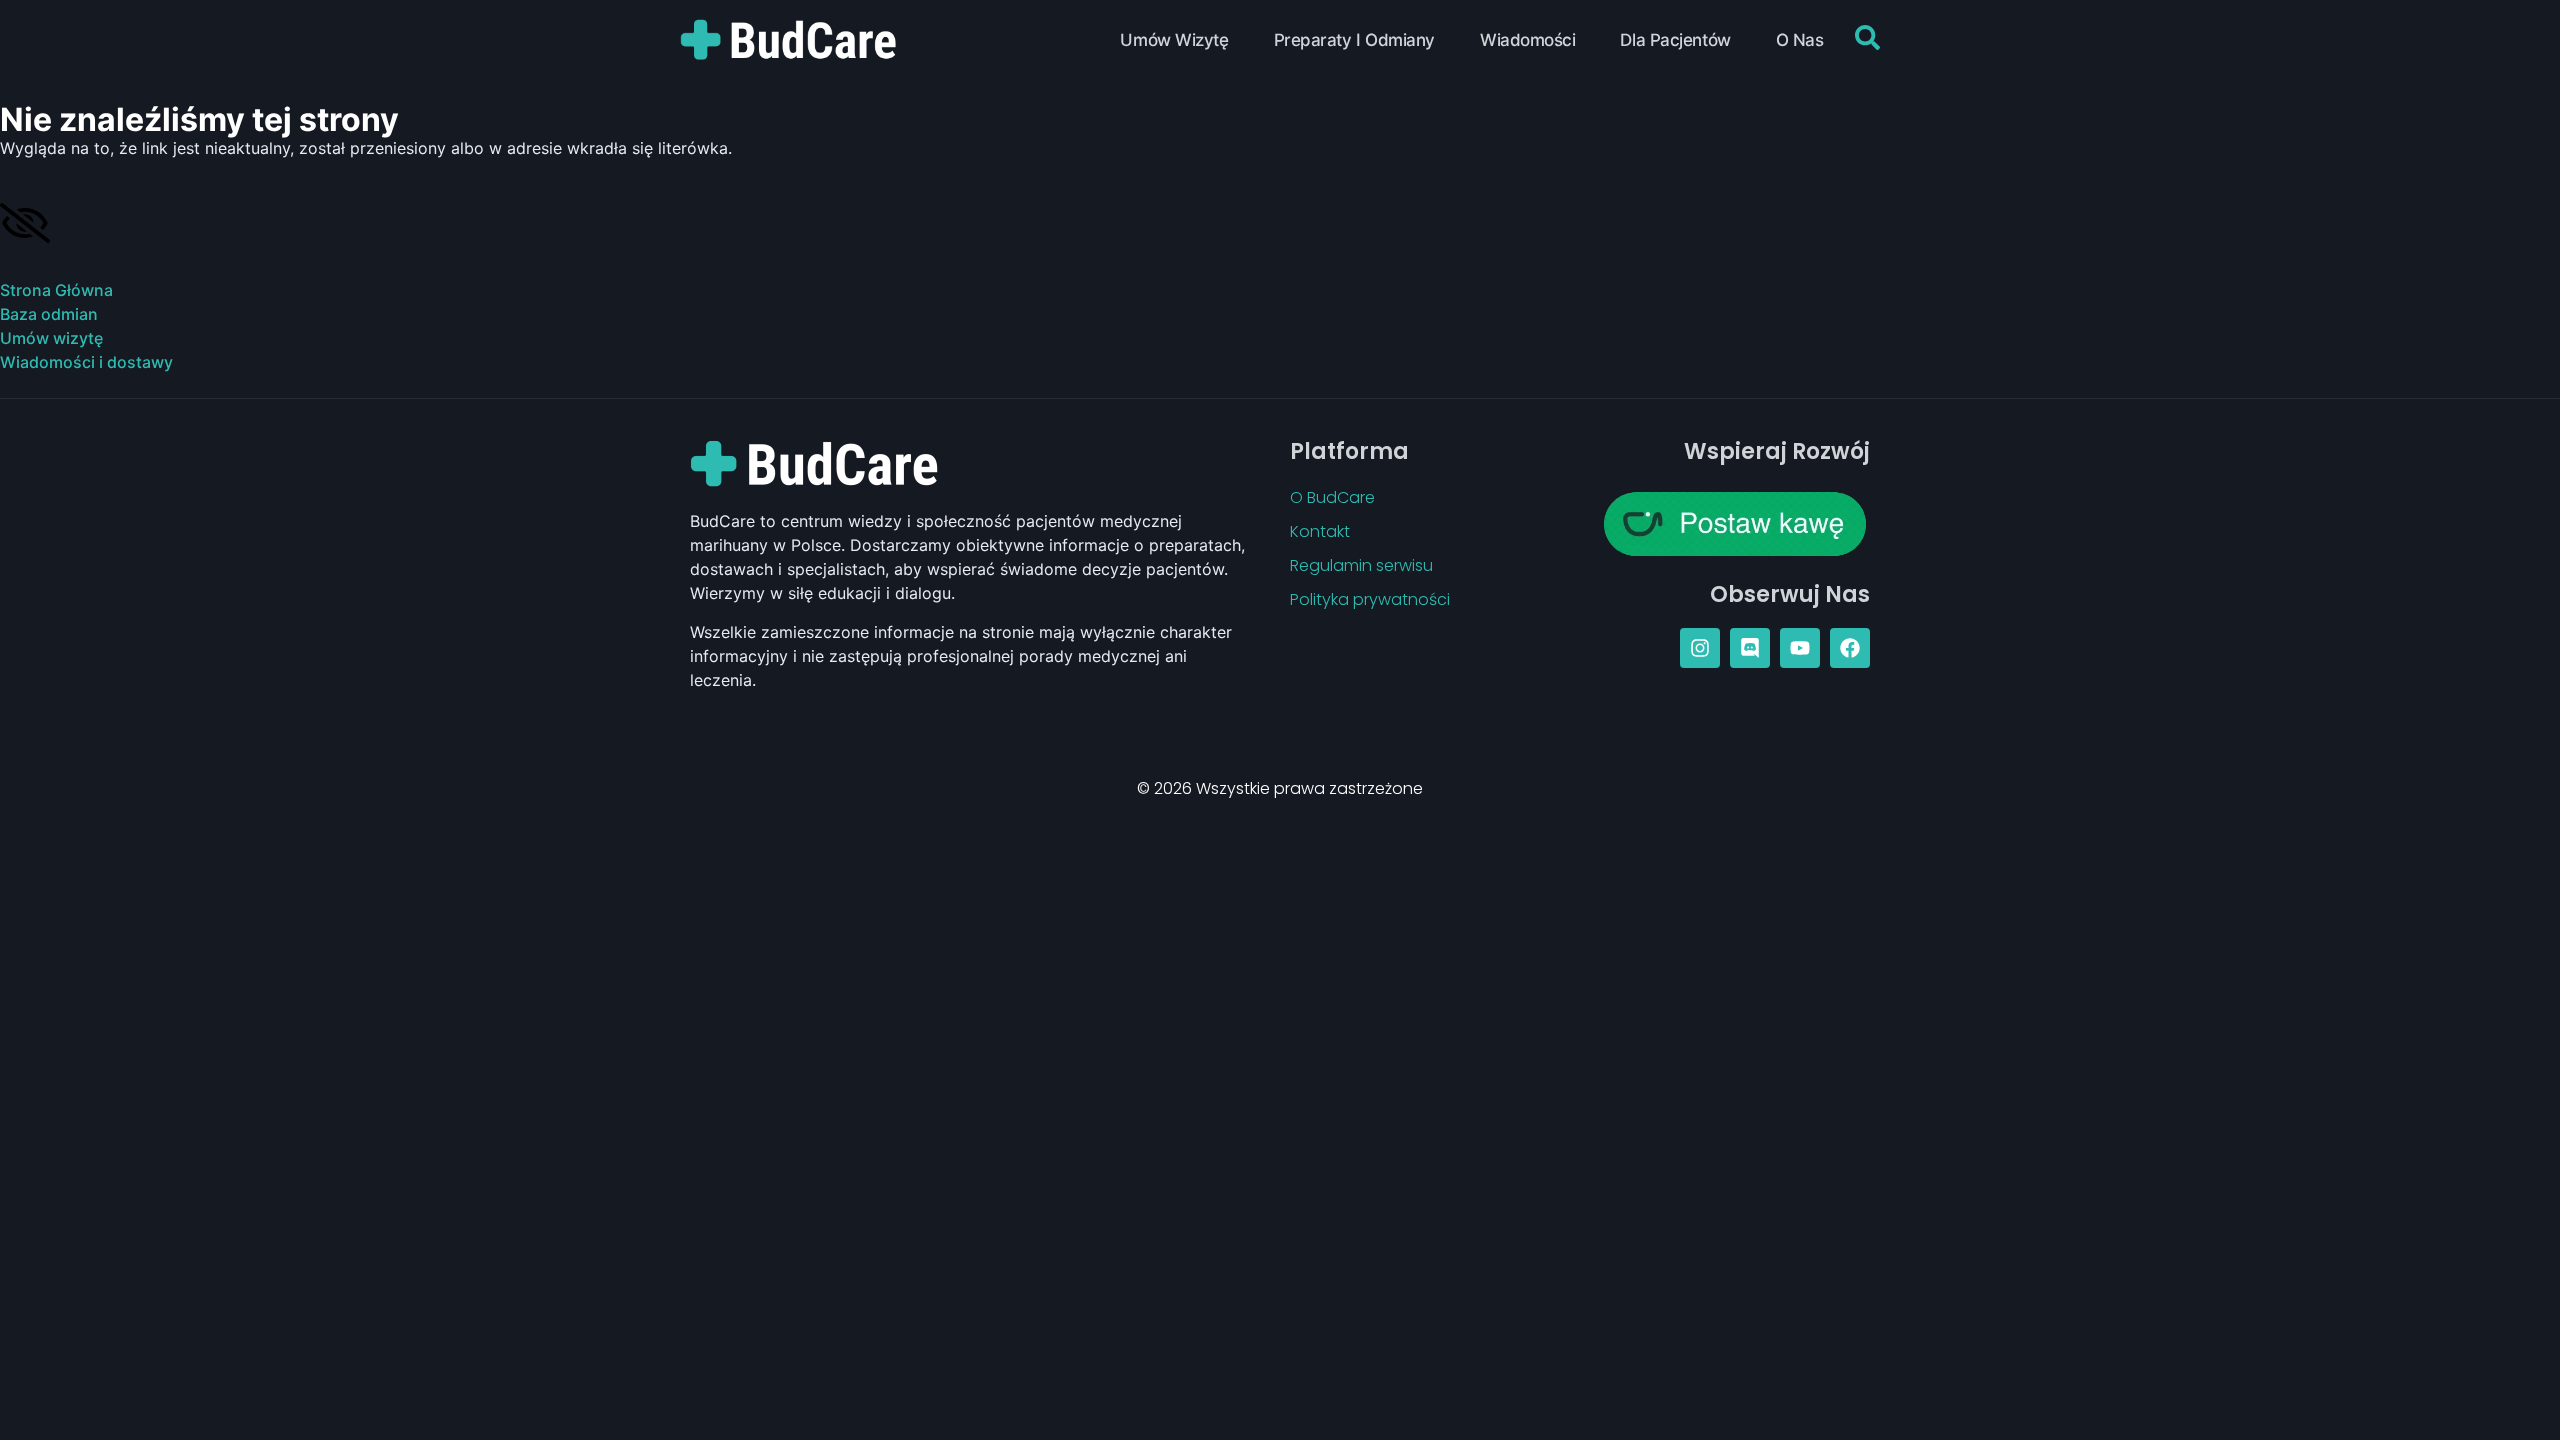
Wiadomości (1528, 40)
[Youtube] (1800, 648)
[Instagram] (1700, 648)
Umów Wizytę (1174, 40)
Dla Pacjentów (1675, 40)
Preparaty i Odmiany (1354, 40)
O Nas (1800, 40)
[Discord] (1750, 648)
